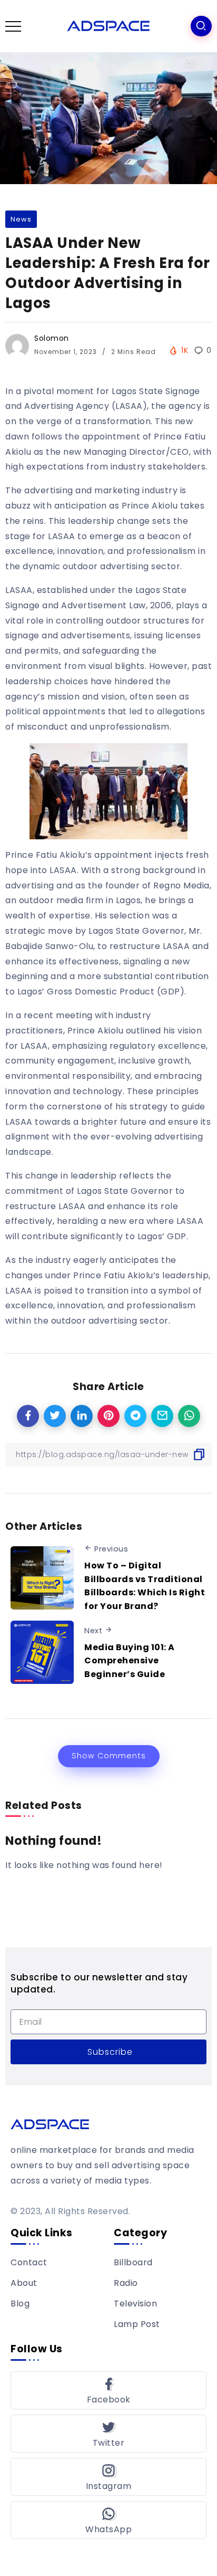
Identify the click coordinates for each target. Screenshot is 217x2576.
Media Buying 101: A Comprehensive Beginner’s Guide (130, 1661)
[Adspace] (108, 26)
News (21, 219)
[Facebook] (108, 2390)
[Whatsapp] (108, 2520)
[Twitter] (108, 2434)
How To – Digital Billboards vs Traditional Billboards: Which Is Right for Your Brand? (145, 1586)
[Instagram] (108, 2477)
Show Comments (109, 1756)
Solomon (52, 338)
